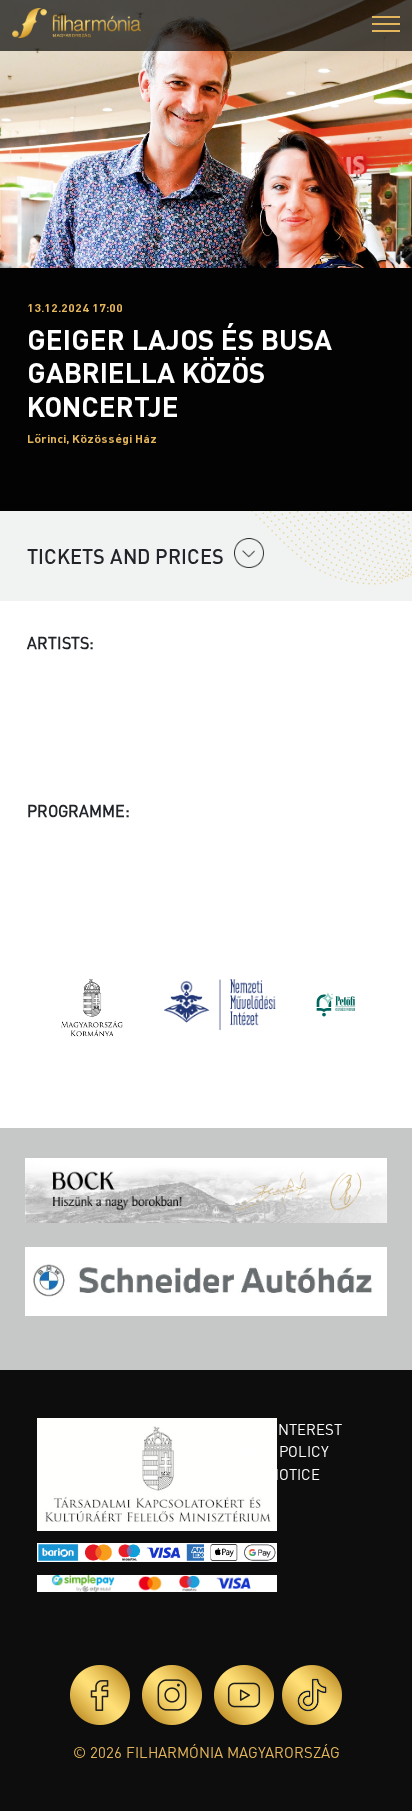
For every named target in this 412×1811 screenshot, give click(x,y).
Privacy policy (273, 1451)
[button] (386, 26)
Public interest (280, 1429)
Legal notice (269, 1474)
